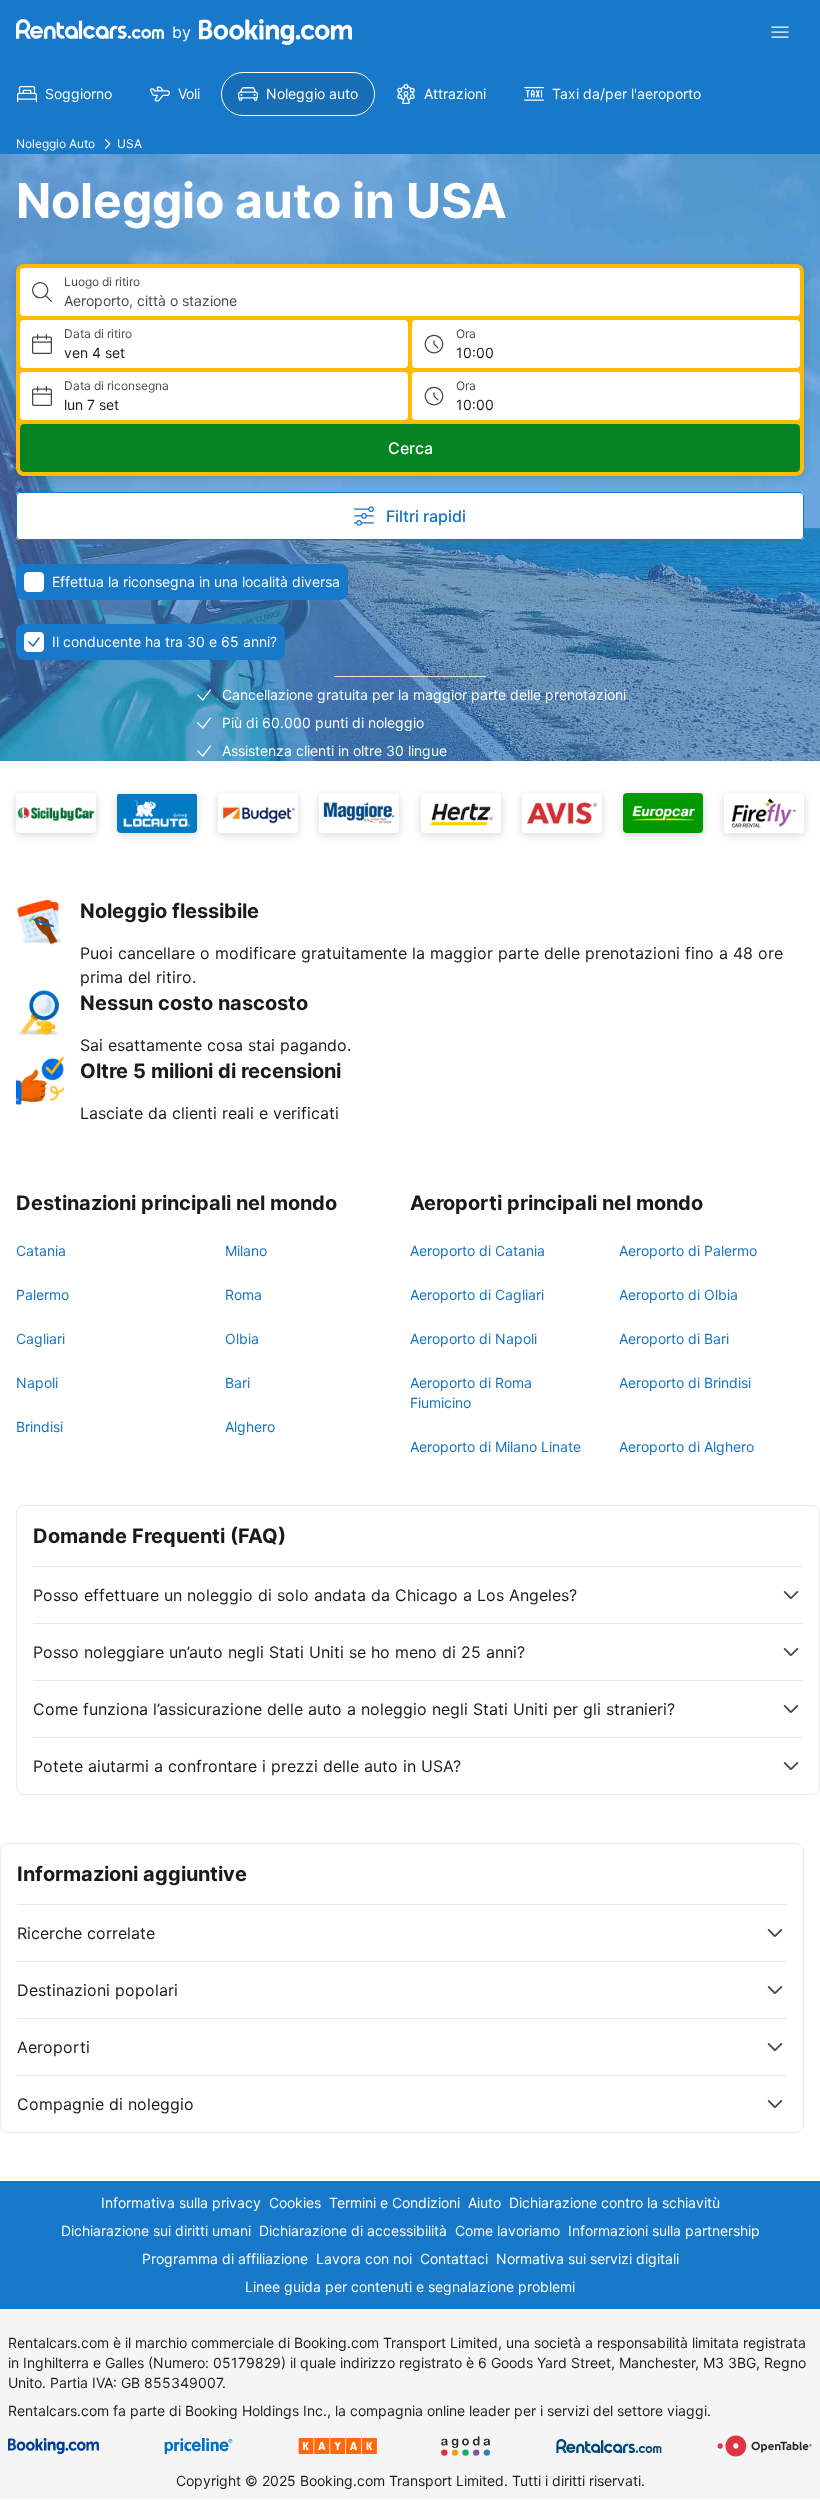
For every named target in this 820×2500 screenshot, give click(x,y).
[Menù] (780, 32)
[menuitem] (64, 94)
